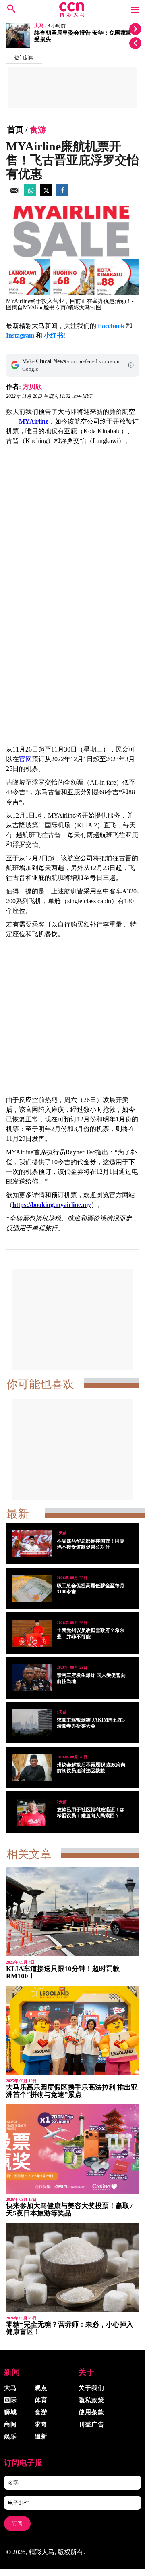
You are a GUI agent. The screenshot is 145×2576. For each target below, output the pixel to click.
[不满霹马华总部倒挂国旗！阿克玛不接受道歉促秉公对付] (32, 1544)
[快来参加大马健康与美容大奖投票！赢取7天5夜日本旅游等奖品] (72, 2149)
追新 (41, 2436)
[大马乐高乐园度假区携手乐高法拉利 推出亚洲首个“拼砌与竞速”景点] (72, 2030)
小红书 (54, 335)
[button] (131, 365)
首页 (15, 129)
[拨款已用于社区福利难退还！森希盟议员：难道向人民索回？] (32, 1812)
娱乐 (10, 2436)
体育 (41, 2400)
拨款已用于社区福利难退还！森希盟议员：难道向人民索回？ (91, 1813)
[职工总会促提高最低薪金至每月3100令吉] (32, 1588)
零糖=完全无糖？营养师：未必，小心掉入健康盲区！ (70, 2328)
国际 (10, 2400)
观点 (41, 2388)
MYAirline (34, 421)
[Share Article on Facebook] (62, 194)
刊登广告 (91, 2424)
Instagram (20, 335)
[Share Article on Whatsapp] (30, 194)
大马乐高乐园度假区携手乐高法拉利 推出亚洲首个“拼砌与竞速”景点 (72, 2091)
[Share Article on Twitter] (46, 194)
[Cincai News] (72, 15)
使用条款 (91, 2412)
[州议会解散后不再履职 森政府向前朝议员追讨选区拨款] (32, 1767)
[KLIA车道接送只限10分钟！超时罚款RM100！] (72, 1912)
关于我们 (91, 2388)
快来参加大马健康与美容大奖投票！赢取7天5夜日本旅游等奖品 (69, 2210)
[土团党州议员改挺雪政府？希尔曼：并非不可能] (32, 1633)
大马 (39, 26)
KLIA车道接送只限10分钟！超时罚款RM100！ (63, 1972)
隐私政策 (91, 2400)
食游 (38, 129)
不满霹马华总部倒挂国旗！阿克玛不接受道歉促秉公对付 (91, 1544)
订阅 (17, 2523)
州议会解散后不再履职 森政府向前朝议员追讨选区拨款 (91, 1768)
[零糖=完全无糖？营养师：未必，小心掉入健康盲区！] (72, 2268)
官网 (25, 759)
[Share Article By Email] (14, 194)
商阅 (10, 2424)
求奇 (41, 2424)
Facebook (111, 326)
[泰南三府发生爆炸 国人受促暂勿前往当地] (32, 1678)
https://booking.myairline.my (52, 1205)
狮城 (10, 2412)
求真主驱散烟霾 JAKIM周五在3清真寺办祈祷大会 (91, 1723)
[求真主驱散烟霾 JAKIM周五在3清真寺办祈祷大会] (32, 1723)
